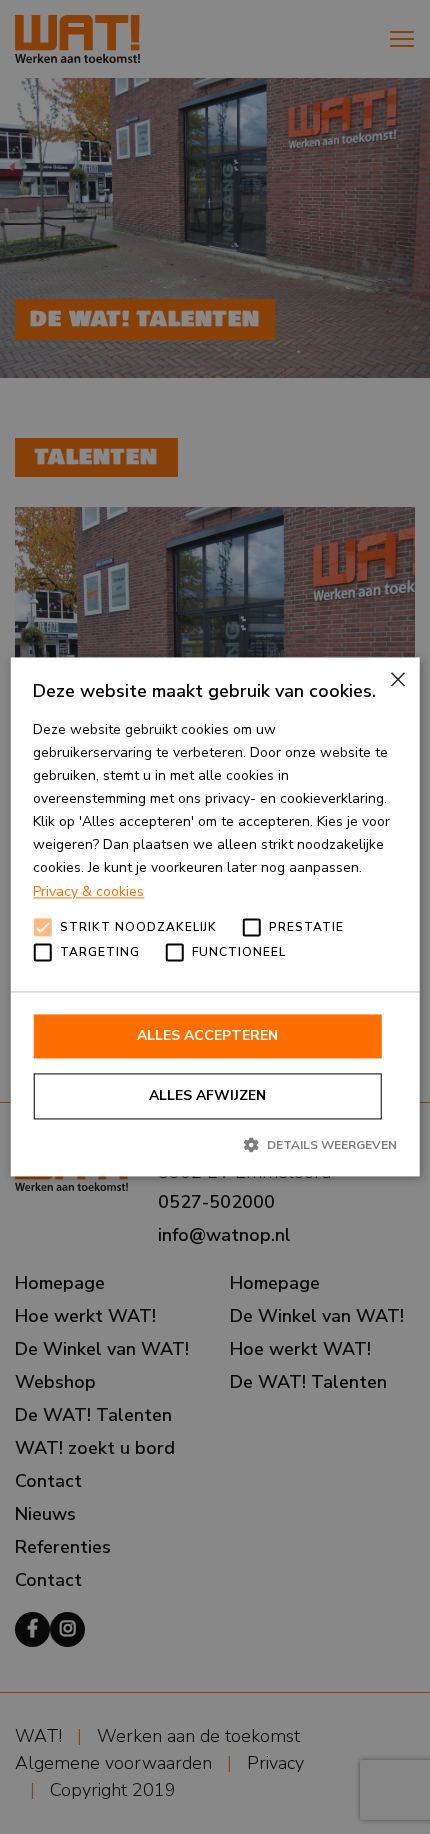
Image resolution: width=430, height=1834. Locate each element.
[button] (215, 1144)
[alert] (215, 917)
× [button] (396, 679)
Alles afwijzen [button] (207, 1095)
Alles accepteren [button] (207, 1035)
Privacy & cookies (88, 891)
